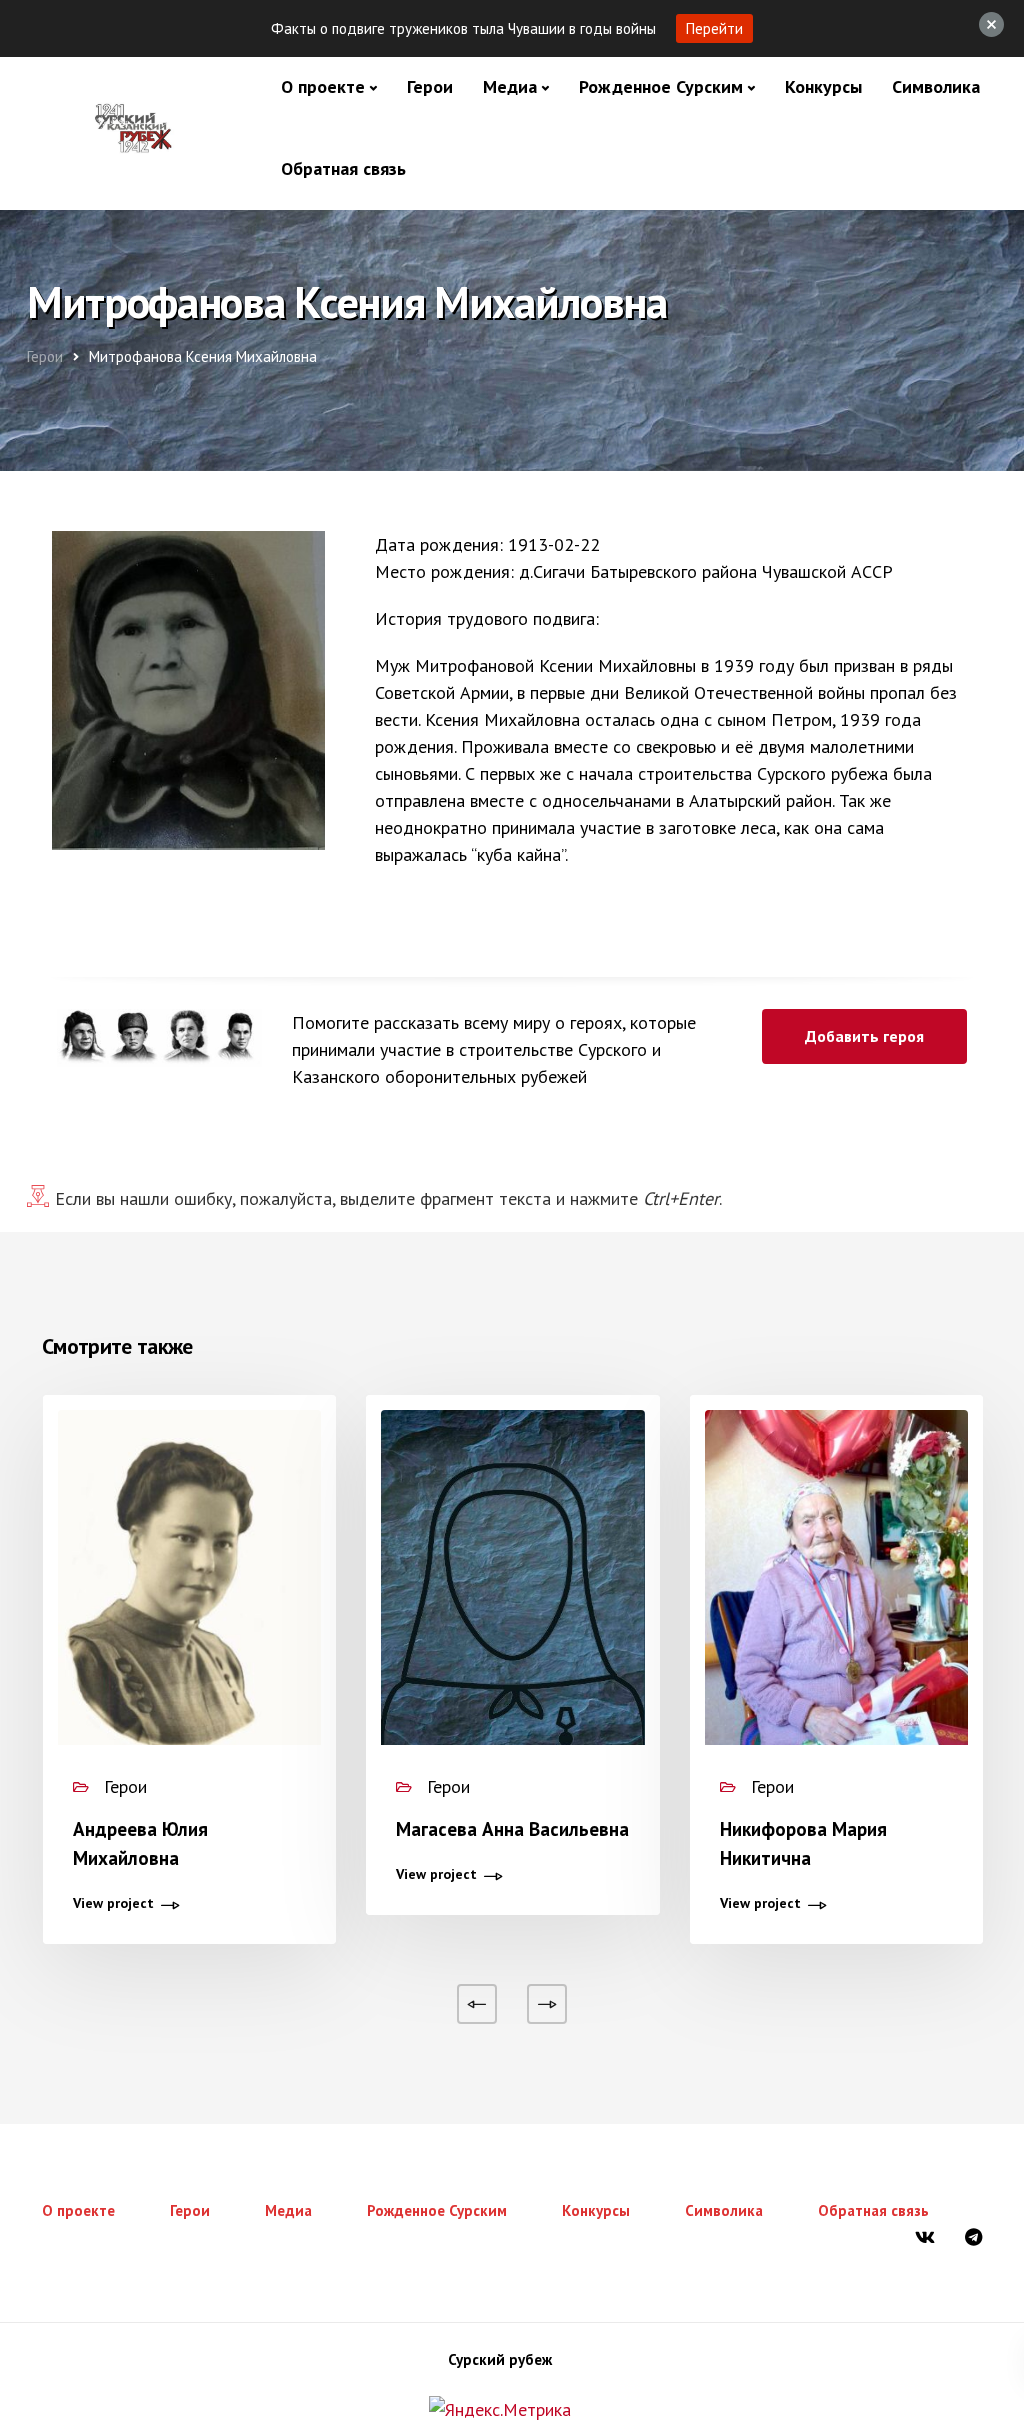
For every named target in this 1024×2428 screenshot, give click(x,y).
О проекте (323, 86)
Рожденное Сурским (661, 86)
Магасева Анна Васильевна (512, 1829)
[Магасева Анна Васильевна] (512, 1585)
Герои (430, 86)
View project (113, 1904)
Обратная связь (343, 168)
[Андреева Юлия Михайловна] (189, 1585)
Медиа (510, 86)
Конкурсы (823, 86)
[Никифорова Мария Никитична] (836, 1585)
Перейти (714, 28)
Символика (936, 86)
